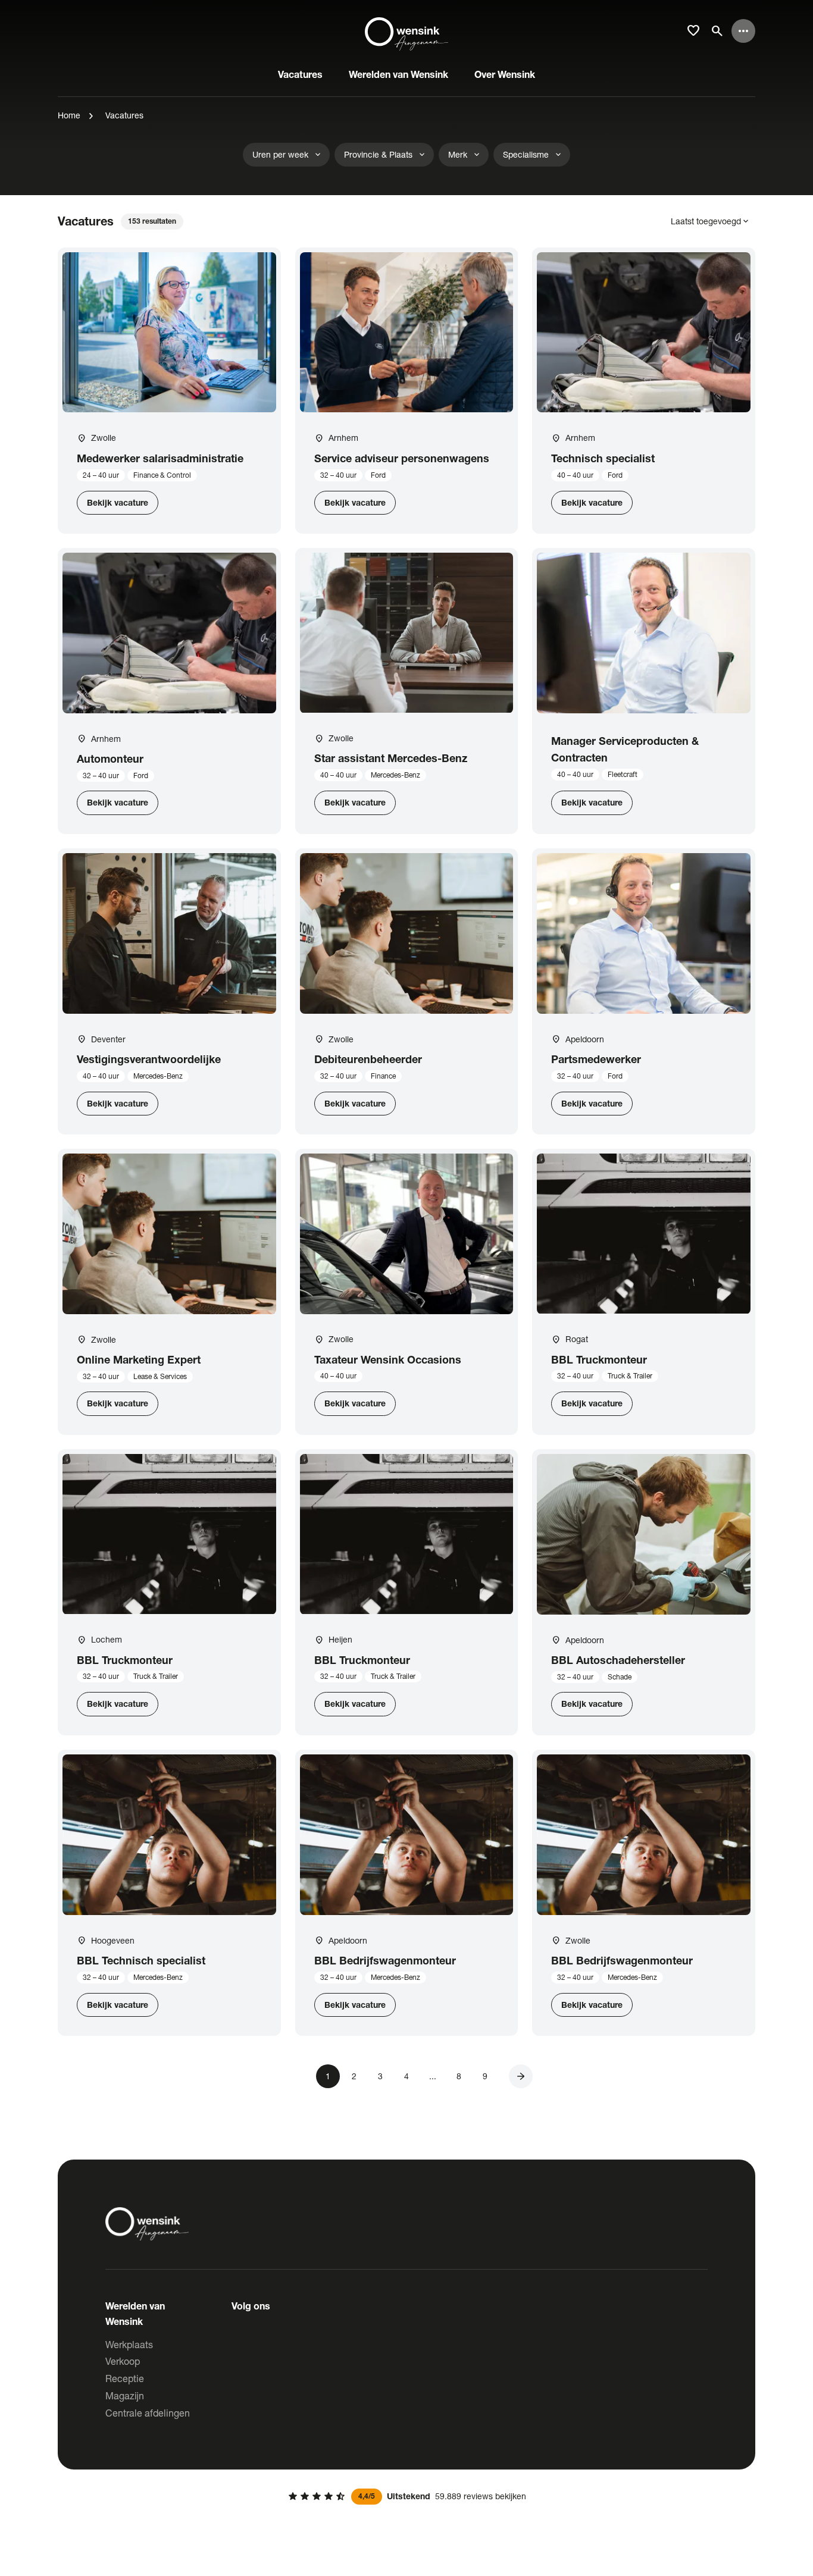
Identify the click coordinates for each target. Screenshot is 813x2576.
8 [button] (459, 2076)
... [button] (433, 2076)
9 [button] (485, 2076)
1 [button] (328, 2076)
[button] (521, 2076)
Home (69, 115)
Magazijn (125, 2395)
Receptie (125, 2378)
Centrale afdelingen (148, 2413)
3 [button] (380, 2076)
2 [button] (354, 2076)
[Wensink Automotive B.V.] (406, 31)
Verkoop (123, 2361)
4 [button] (406, 2076)
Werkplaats (129, 2344)
